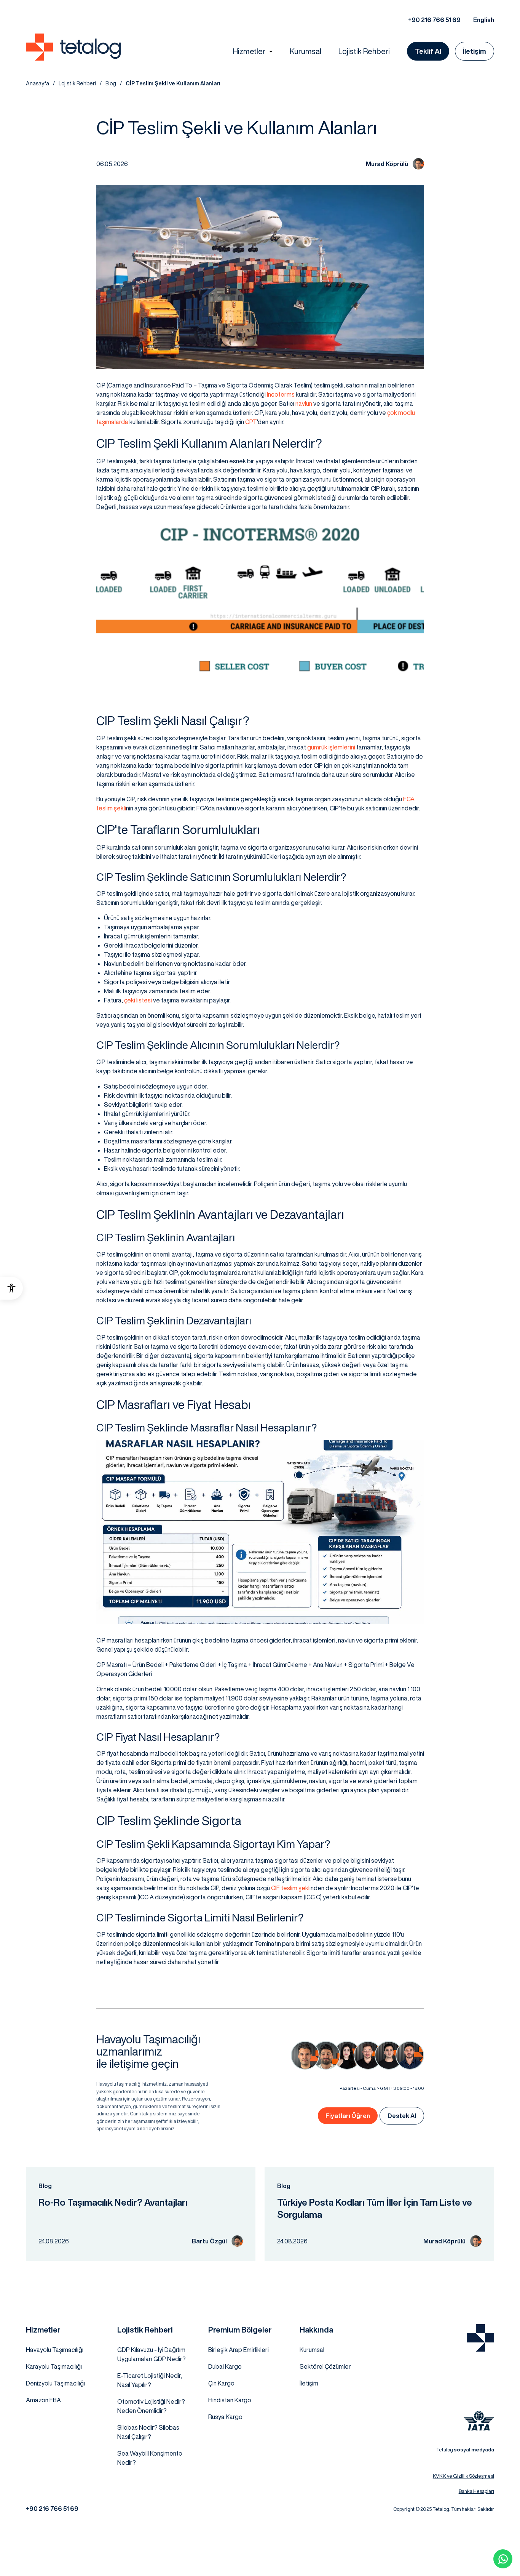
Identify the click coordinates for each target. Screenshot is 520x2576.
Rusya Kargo (225, 2417)
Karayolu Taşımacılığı (54, 2366)
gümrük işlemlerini (331, 747)
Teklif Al (428, 51)
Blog (111, 83)
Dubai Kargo (225, 2366)
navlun (304, 403)
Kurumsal (305, 51)
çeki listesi (138, 1000)
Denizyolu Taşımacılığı (55, 2383)
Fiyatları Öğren (348, 2116)
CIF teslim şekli (291, 1888)
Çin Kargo (221, 2383)
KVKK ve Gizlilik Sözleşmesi (463, 2476)
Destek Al (402, 2116)
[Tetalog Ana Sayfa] (480, 2338)
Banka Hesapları (476, 2491)
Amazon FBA (43, 2400)
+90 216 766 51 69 (434, 20)
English (484, 20)
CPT (251, 422)
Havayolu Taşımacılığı (55, 2350)
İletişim (475, 51)
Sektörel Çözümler (325, 2366)
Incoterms (281, 394)
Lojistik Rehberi (364, 51)
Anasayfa (37, 83)
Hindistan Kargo (230, 2400)
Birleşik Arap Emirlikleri (238, 2350)
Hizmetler (249, 51)
